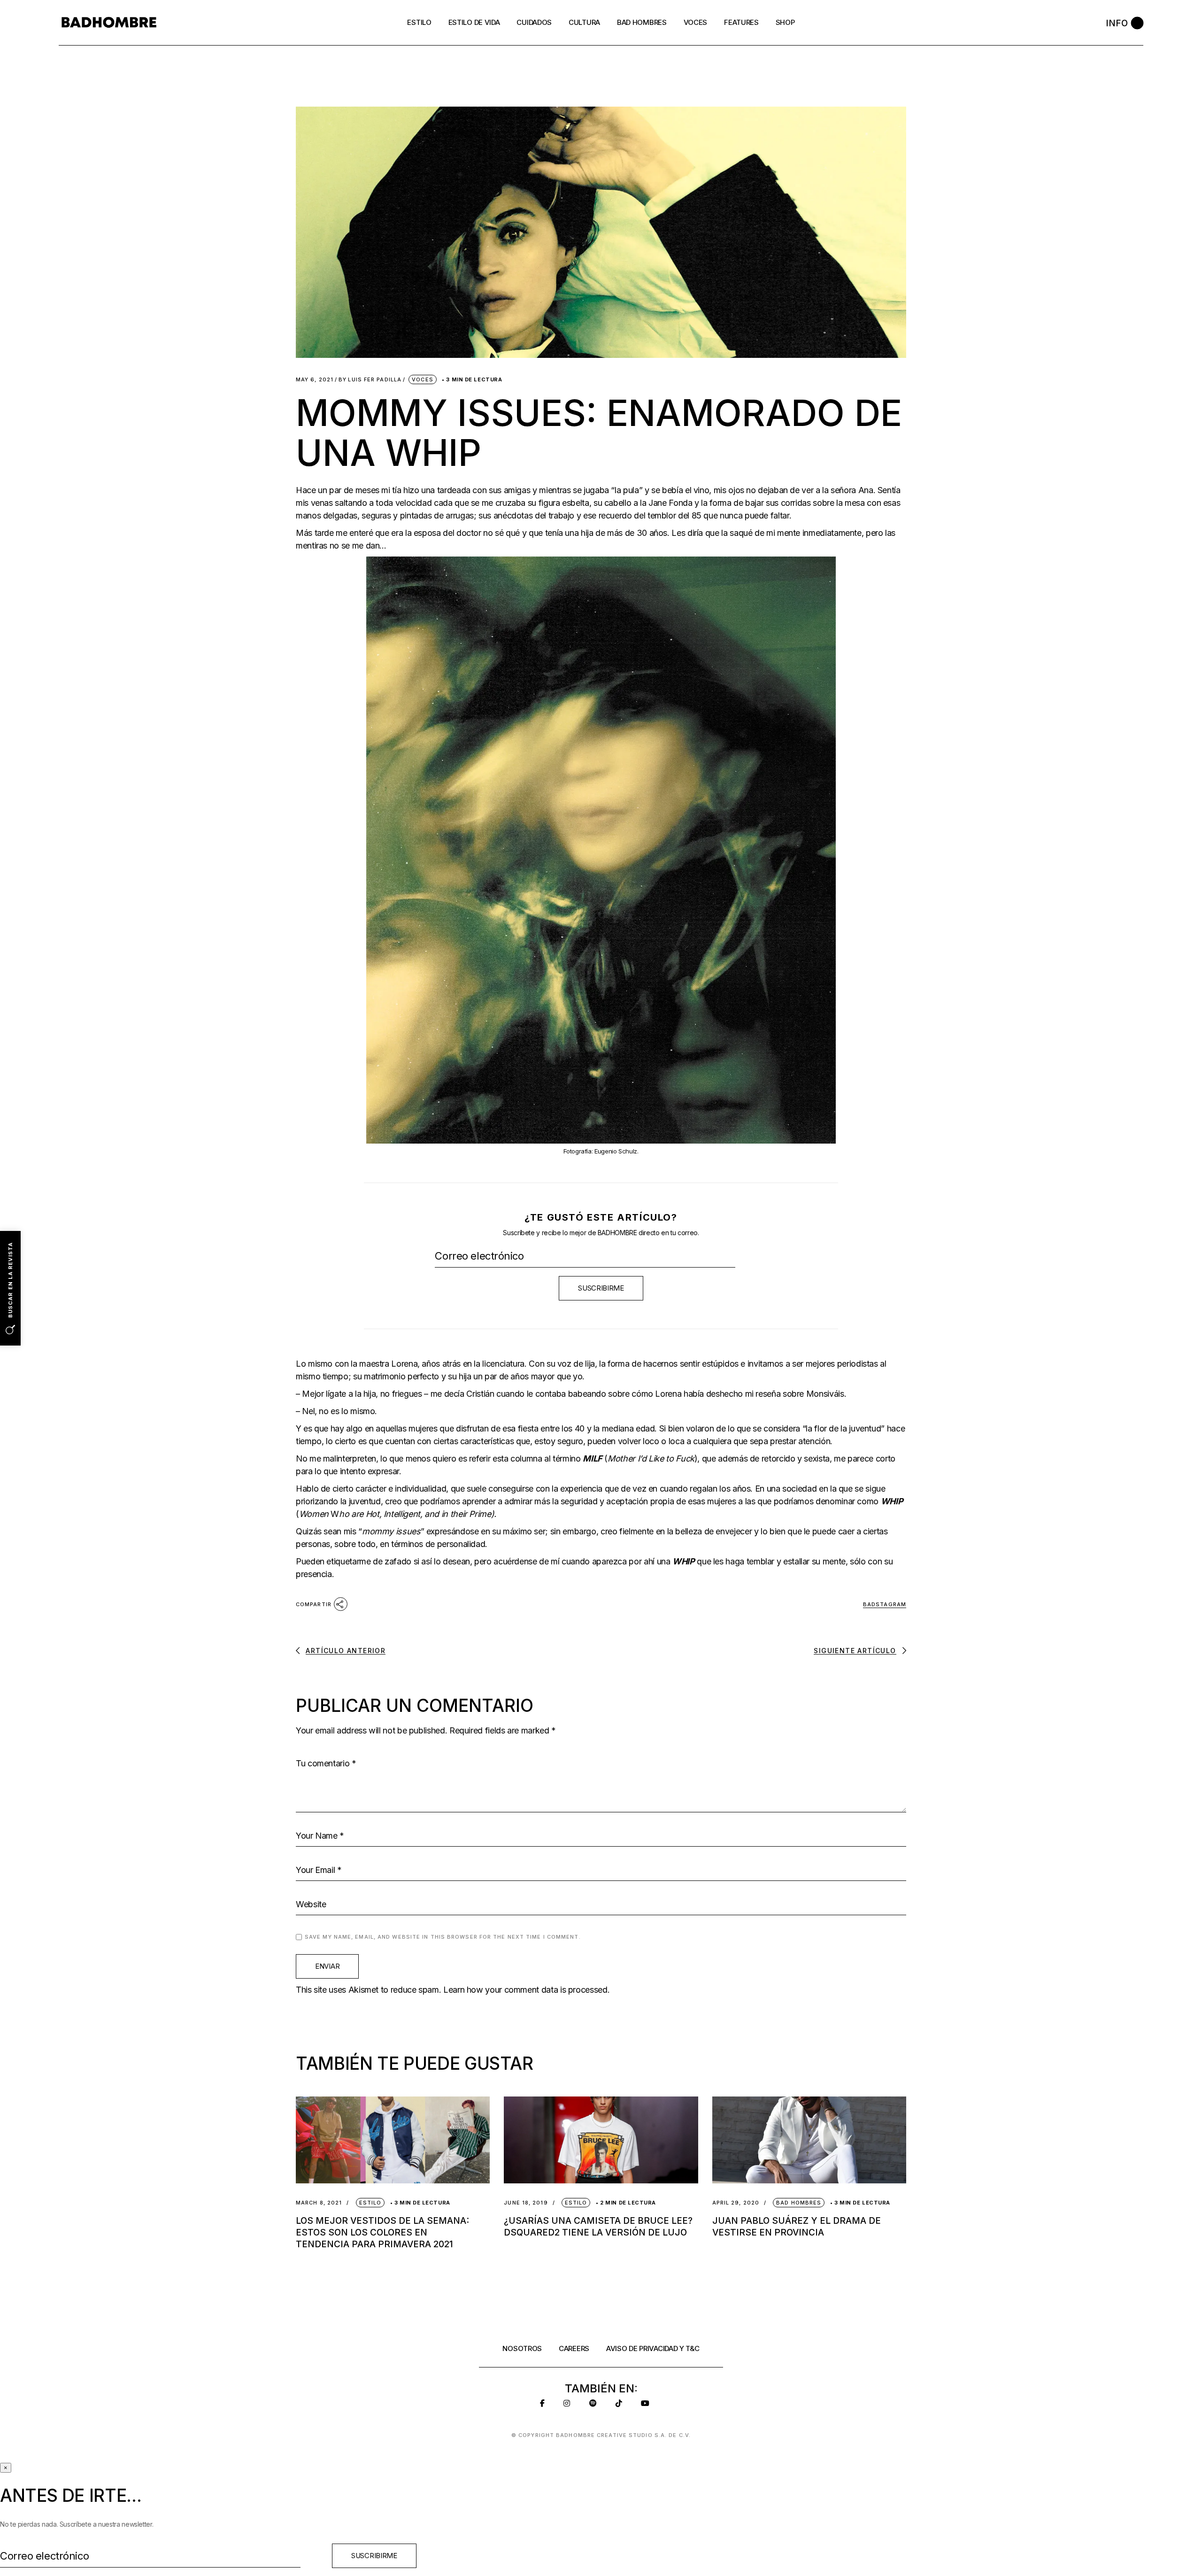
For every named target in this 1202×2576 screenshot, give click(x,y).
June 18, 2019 (526, 2203)
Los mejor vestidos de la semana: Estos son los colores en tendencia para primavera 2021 (382, 2232)
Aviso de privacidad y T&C (653, 2348)
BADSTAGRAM (885, 1604)
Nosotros (522, 2348)
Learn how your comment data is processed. (526, 1990)
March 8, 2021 (319, 2203)
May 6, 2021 (315, 380)
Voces (423, 379)
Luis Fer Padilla (370, 380)
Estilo (370, 2203)
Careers (574, 2348)
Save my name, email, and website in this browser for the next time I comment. (443, 1937)
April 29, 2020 (736, 2203)
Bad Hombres (799, 2203)
